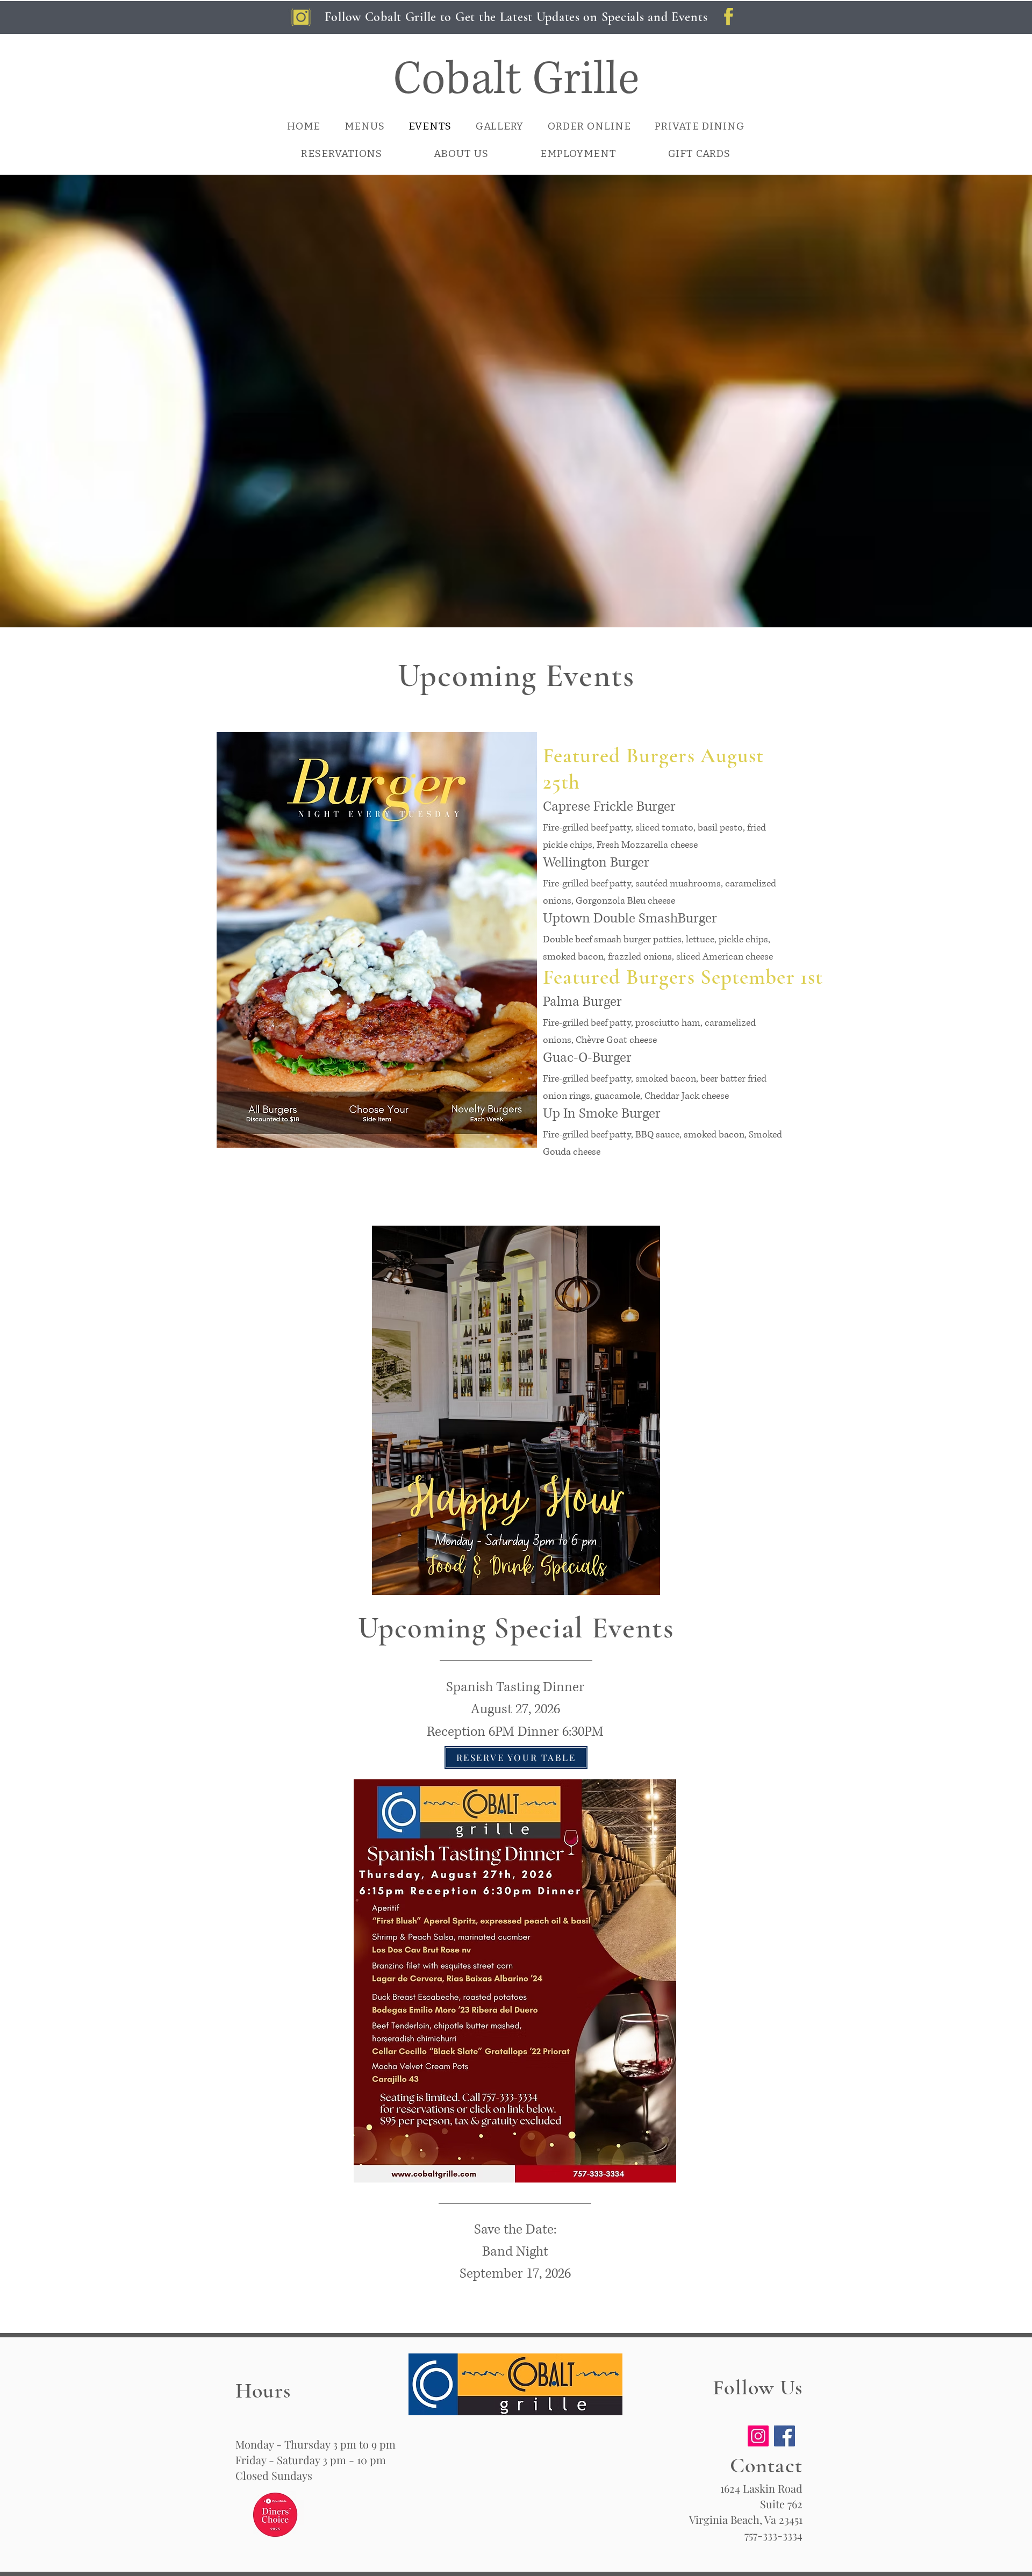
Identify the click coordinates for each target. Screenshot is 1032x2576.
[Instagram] (758, 2436)
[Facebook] (784, 2436)
